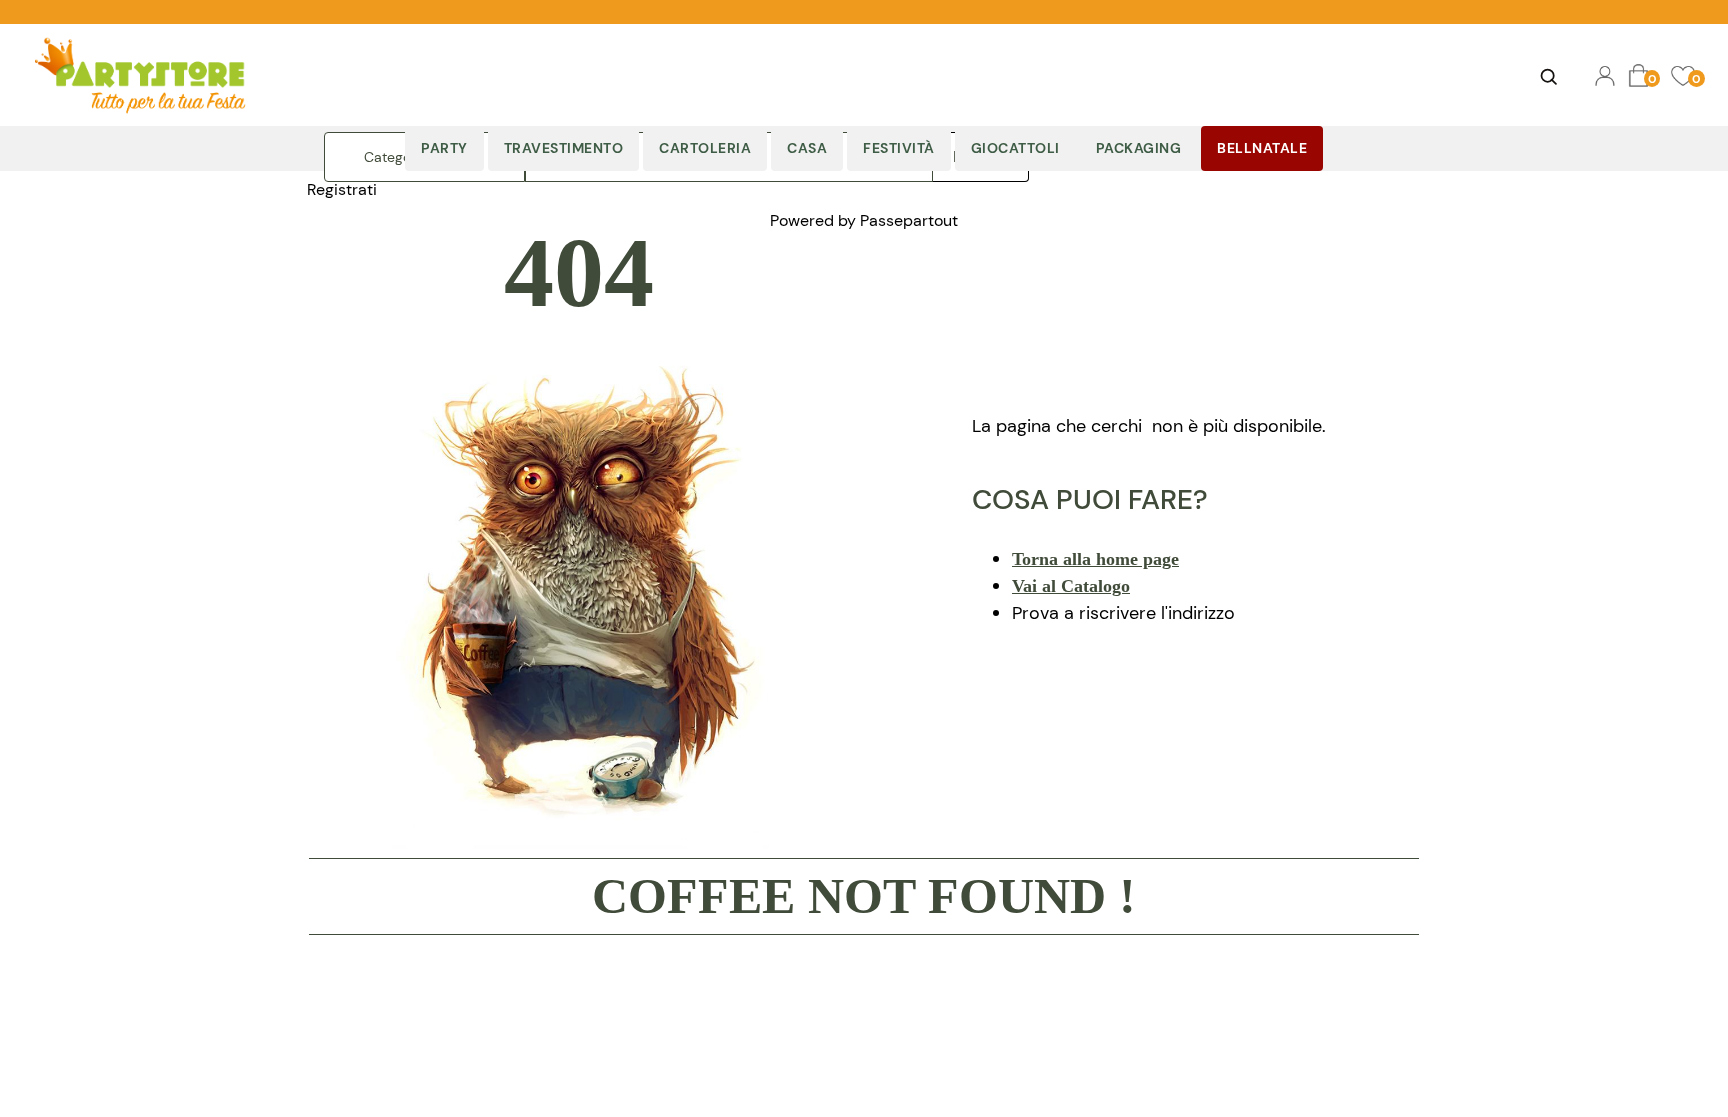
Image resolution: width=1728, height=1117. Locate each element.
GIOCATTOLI (1015, 148)
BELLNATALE (1262, 148)
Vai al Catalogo (1071, 586)
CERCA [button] (1548, 76)
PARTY (444, 148)
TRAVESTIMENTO (564, 148)
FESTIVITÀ (899, 148)
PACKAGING (1139, 148)
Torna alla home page (1095, 559)
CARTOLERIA (705, 148)
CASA (807, 148)
